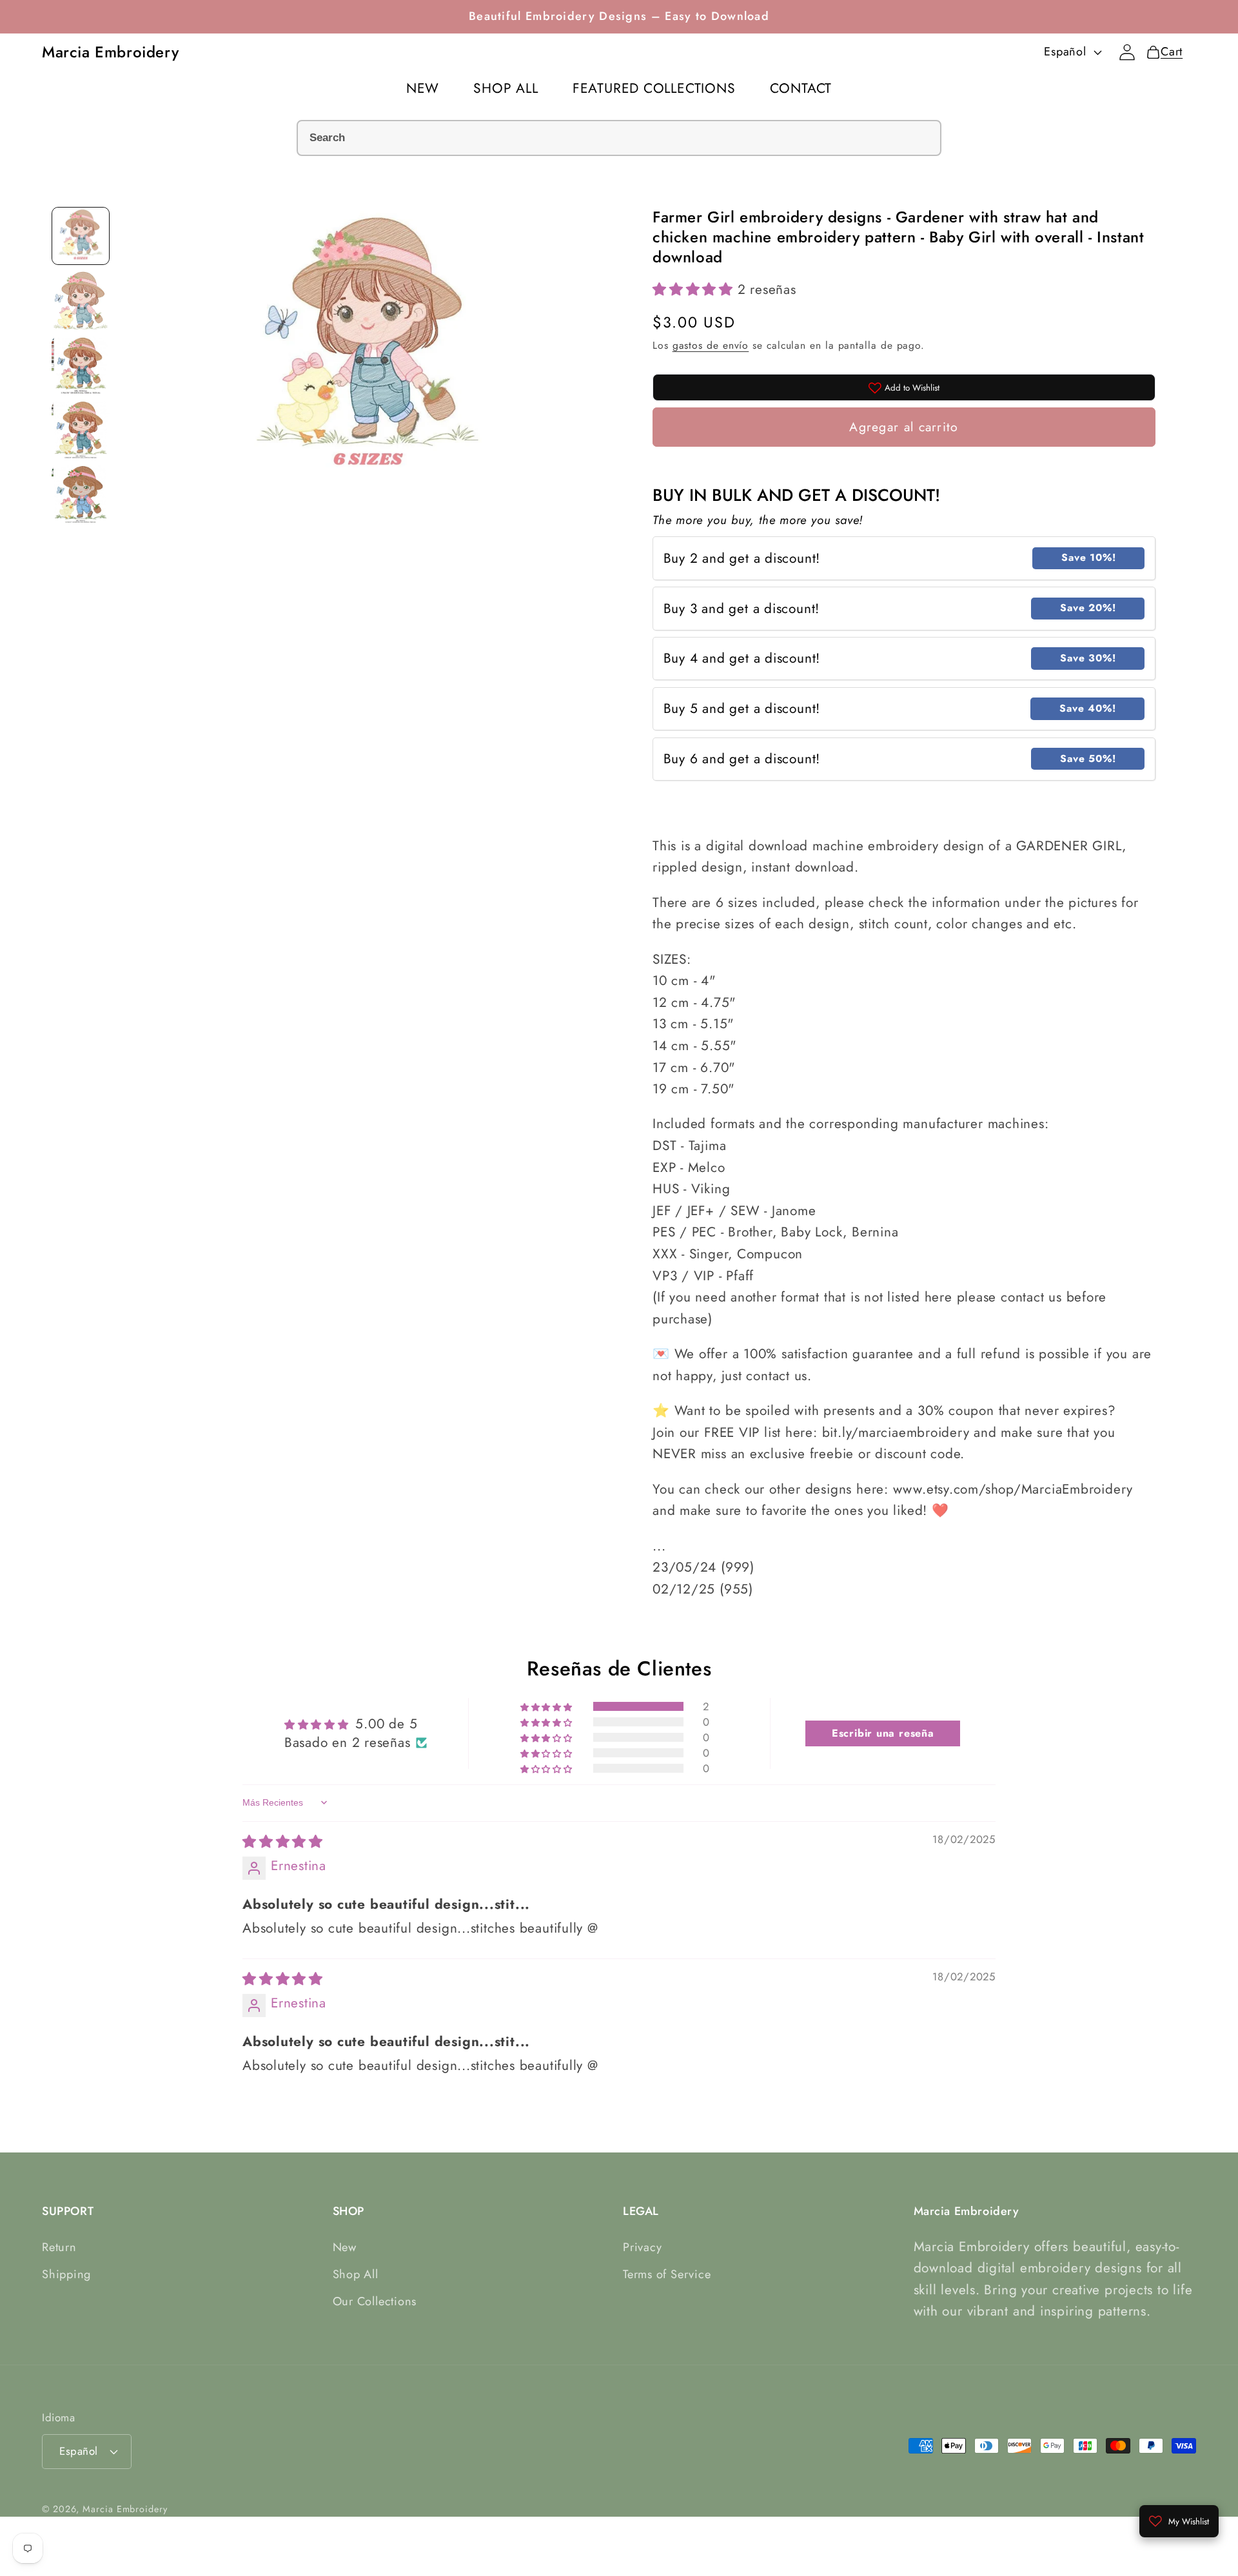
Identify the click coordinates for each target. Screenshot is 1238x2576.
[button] (695, 289)
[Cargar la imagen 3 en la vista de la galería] (81, 365)
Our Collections (375, 2301)
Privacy (642, 2247)
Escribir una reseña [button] (883, 1733)
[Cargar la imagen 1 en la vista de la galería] (81, 236)
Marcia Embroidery (125, 2509)
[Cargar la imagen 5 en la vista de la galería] (81, 494)
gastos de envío (711, 345)
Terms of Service (667, 2274)
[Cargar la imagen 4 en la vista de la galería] (81, 429)
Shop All (356, 2274)
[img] (283, 1842)
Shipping (66, 2274)
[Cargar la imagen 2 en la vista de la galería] (81, 300)
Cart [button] (1164, 52)
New (345, 2247)
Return (59, 2247)
